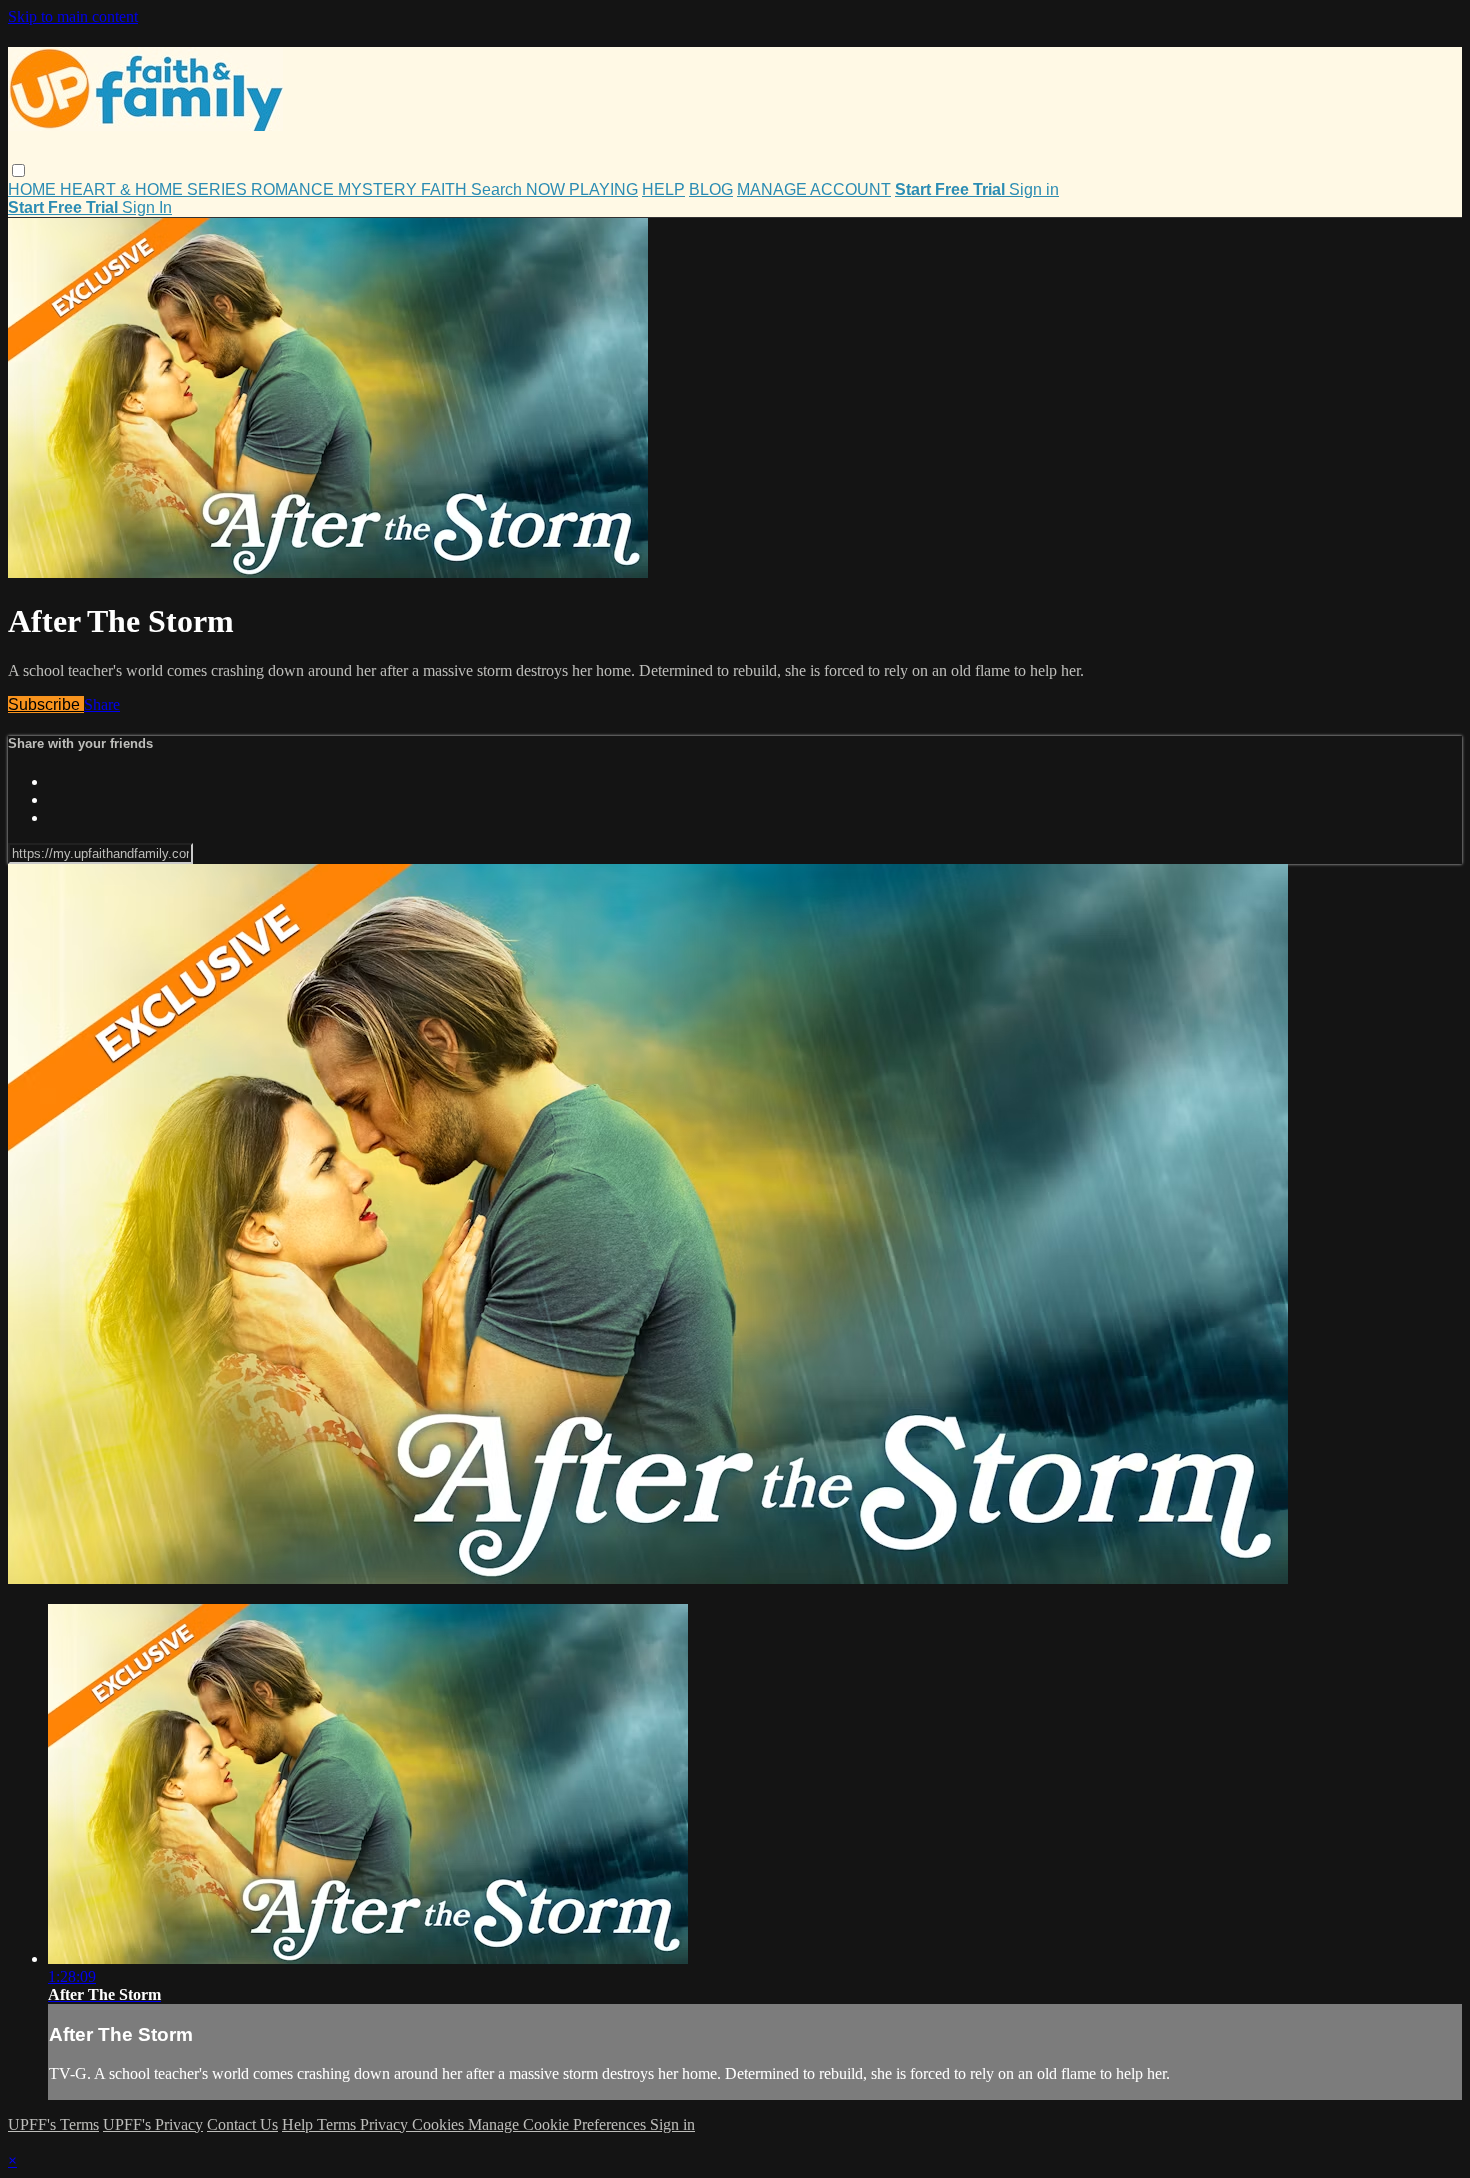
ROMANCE (294, 189)
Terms (338, 2124)
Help (299, 2124)
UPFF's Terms (53, 2124)
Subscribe (46, 704)
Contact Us (242, 2124)
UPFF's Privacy (153, 2124)
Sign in (1034, 189)
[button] (18, 170)
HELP (663, 189)
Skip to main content (73, 16)
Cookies (440, 2124)
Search (498, 189)
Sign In (147, 207)
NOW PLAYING (582, 189)
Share (102, 704)
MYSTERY (379, 189)
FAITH (446, 189)
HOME (34, 189)
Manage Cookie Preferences (559, 2124)
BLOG (711, 189)
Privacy (386, 2124)
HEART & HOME (123, 189)
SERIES (219, 189)
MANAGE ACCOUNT (814, 189)
